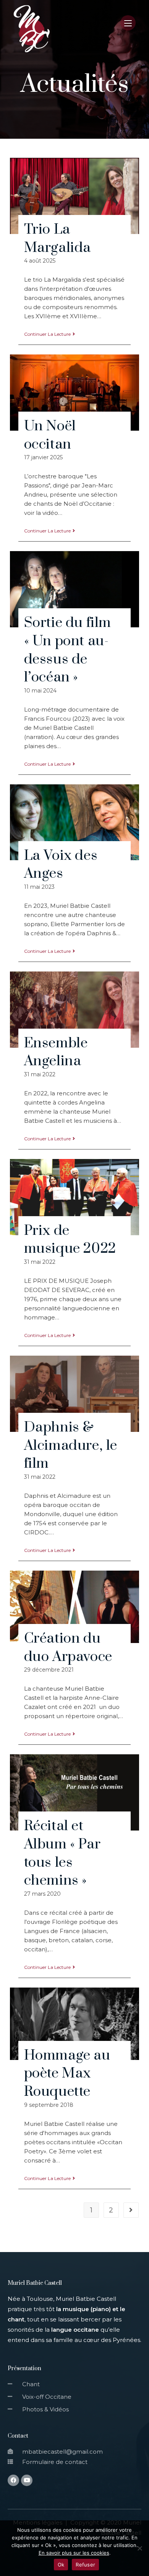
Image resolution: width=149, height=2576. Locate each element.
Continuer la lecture (47, 334)
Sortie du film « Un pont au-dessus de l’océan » (68, 650)
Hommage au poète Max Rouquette (67, 2073)
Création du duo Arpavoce (68, 1648)
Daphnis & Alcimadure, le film (71, 1445)
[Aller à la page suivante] (131, 2210)
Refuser (85, 2565)
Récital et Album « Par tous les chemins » (62, 1853)
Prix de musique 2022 (70, 1240)
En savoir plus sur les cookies (74, 2553)
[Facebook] (13, 2480)
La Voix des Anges (61, 865)
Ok (61, 2565)
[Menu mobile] (128, 28)
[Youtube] (27, 2480)
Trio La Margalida (57, 239)
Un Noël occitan (50, 435)
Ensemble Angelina (56, 1052)
